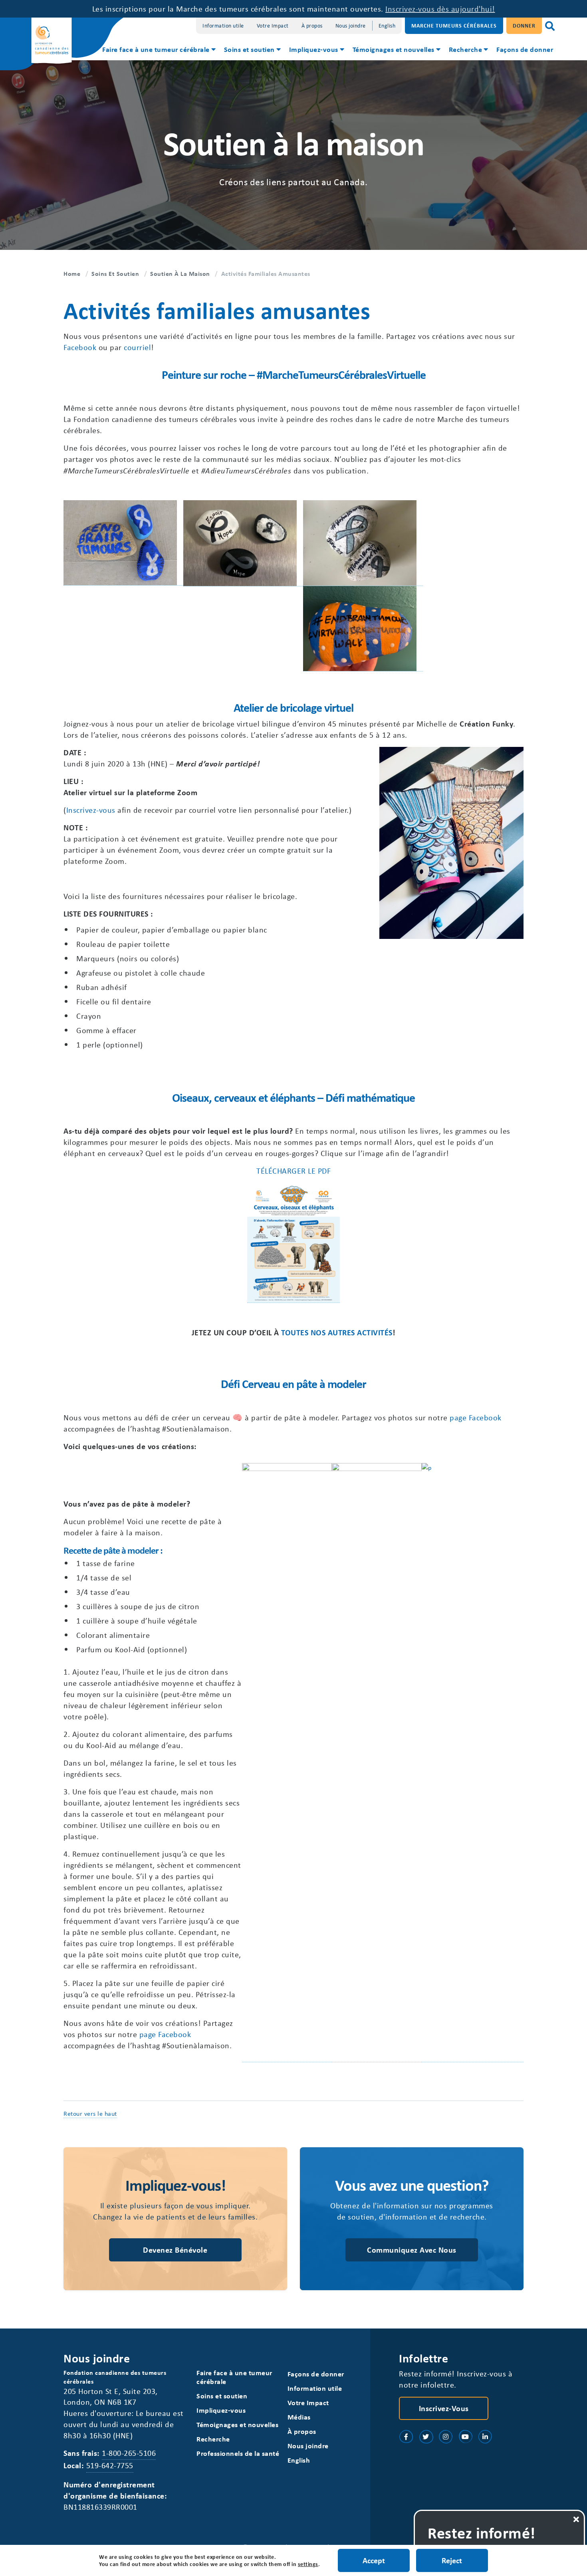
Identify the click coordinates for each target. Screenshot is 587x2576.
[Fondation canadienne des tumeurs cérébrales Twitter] (426, 2437)
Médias (299, 2417)
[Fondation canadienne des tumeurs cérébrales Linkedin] (485, 2437)
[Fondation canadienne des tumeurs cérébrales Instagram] (446, 2437)
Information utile (223, 25)
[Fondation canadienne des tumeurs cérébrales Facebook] (406, 2437)
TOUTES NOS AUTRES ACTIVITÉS (337, 1332)
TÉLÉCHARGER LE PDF (293, 1171)
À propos (312, 25)
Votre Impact (273, 25)
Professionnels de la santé (238, 2453)
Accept (374, 2560)
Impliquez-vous (314, 49)
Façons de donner (525, 49)
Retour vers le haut (90, 2113)
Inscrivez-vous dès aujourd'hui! (440, 9)
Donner (524, 25)
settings (308, 2564)
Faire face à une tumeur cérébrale (156, 49)
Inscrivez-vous (91, 810)
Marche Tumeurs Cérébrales (454, 25)
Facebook (80, 347)
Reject (452, 2560)
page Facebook (476, 1417)
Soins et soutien (249, 49)
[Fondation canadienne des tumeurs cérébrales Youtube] (466, 2437)
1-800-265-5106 (129, 2453)
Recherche (466, 49)
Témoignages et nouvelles (394, 49)
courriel (137, 347)
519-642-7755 (110, 2465)
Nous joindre (351, 25)
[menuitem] (158, 50)
